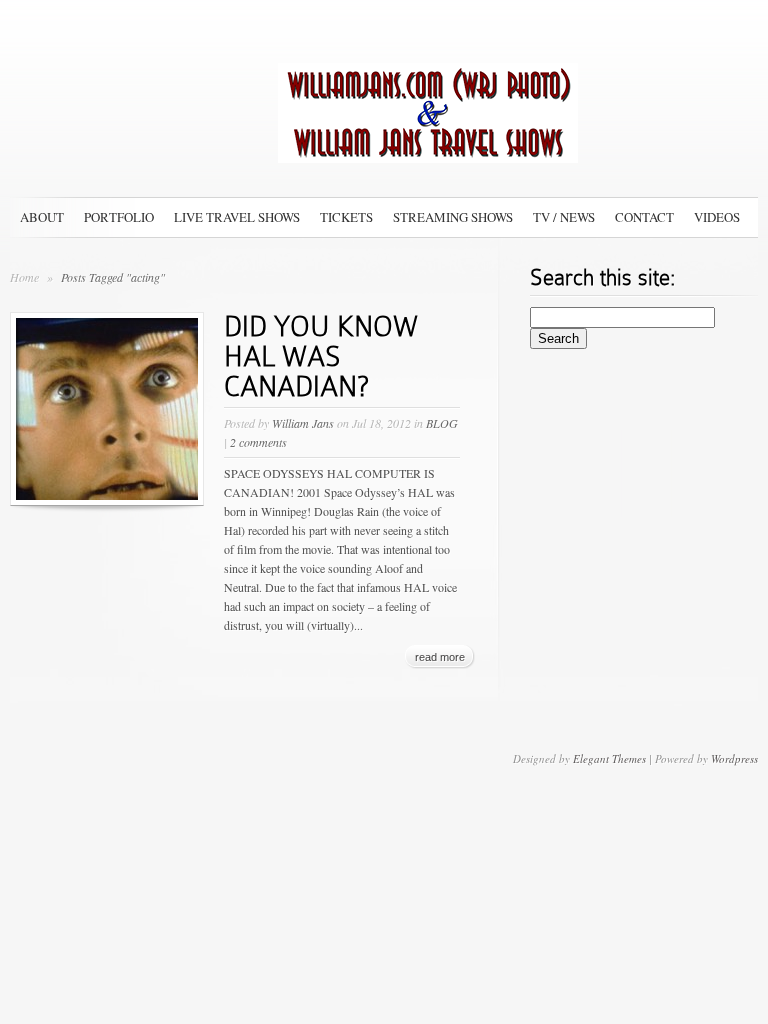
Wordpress (734, 758)
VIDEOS (717, 217)
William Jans (303, 423)
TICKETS (346, 217)
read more (440, 657)
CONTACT (644, 217)
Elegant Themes (609, 758)
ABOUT (42, 217)
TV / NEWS (564, 217)
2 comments (258, 442)
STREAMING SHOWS (453, 217)
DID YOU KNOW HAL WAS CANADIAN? (321, 356)
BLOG (442, 423)
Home (24, 277)
